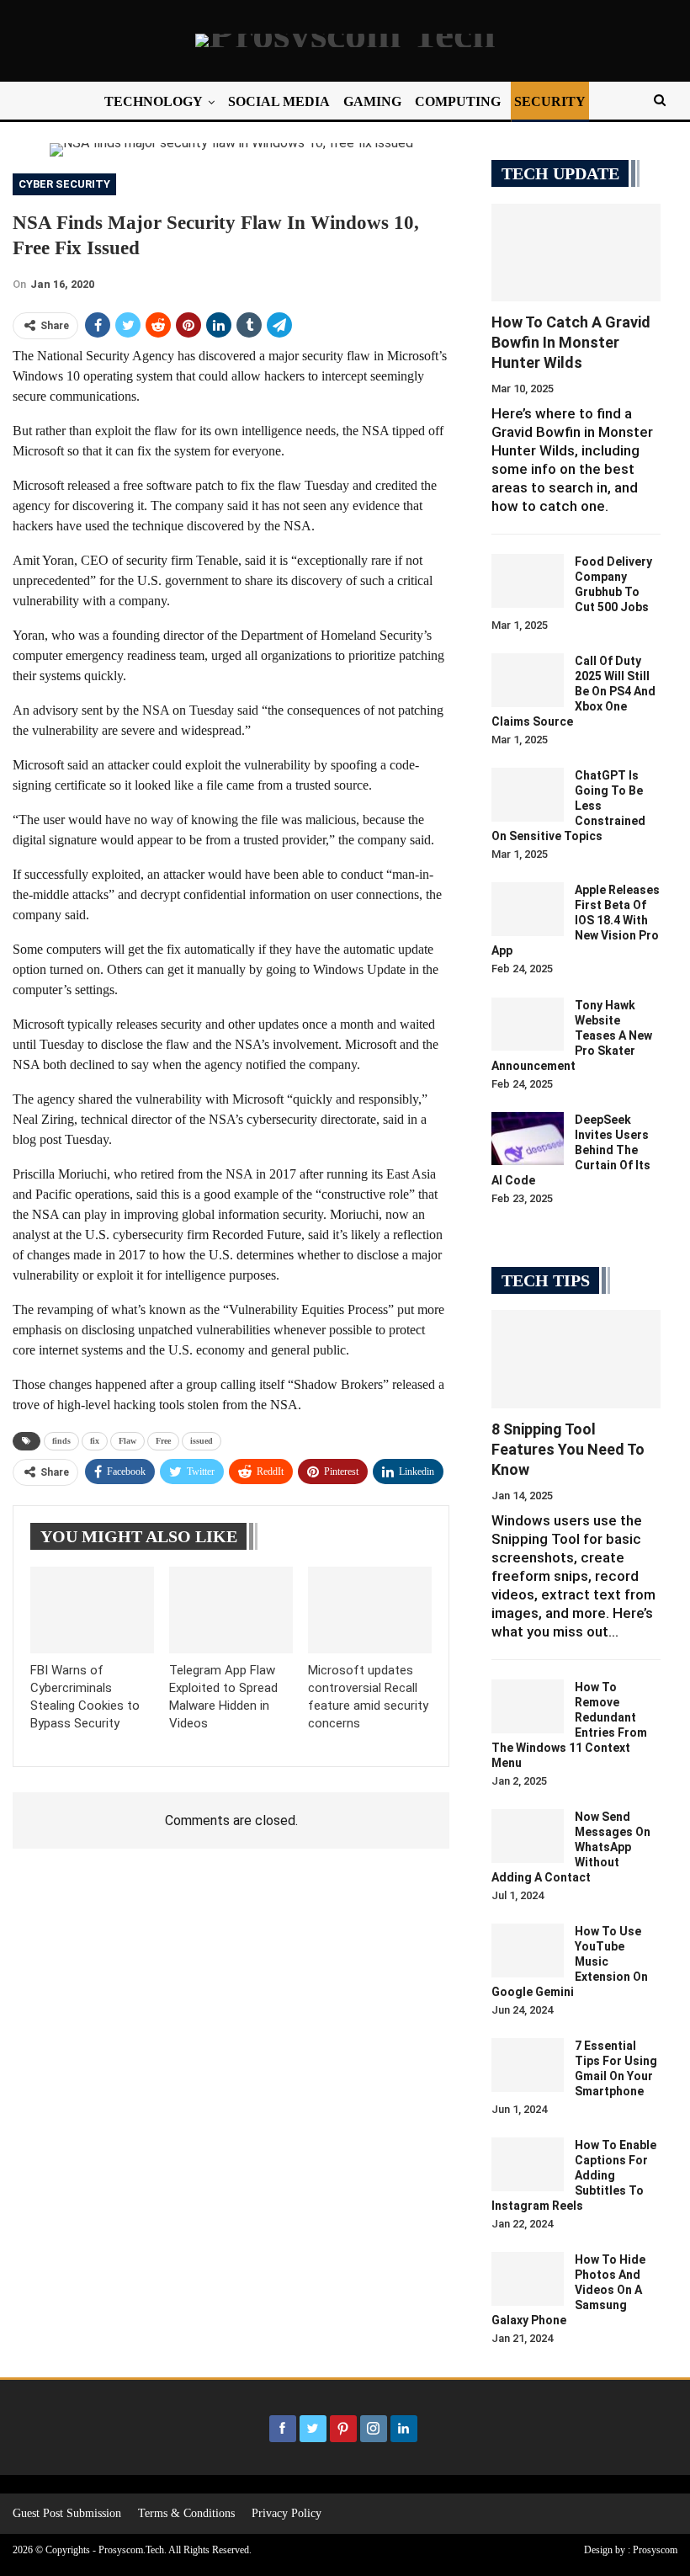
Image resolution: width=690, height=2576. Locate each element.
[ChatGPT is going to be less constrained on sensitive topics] (528, 795)
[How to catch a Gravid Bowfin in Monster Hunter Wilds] (576, 253)
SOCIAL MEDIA (279, 101)
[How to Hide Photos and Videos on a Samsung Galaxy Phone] (528, 2279)
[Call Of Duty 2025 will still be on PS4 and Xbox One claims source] (528, 680)
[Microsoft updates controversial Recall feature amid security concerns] (370, 1610)
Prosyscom (655, 2550)
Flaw (127, 1441)
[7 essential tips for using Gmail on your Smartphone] (528, 2065)
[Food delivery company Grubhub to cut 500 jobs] (528, 581)
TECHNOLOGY (154, 101)
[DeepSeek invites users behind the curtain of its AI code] (528, 1139)
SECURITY (550, 101)
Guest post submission (67, 2513)
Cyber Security (64, 184)
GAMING (372, 101)
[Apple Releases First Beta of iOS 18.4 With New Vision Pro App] (528, 909)
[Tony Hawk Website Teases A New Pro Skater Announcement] (528, 1025)
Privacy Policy (287, 2513)
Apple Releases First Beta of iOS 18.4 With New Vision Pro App (576, 920)
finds (61, 1441)
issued (202, 1441)
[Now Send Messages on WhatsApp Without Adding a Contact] (528, 1836)
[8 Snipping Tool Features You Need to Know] (576, 1359)
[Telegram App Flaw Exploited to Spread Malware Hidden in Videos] (231, 1610)
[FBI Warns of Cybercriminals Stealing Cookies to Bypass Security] (92, 1610)
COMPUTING (458, 101)
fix (95, 1441)
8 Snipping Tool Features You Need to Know (568, 1449)
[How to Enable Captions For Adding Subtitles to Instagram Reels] (528, 2164)
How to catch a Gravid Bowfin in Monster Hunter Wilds (571, 342)
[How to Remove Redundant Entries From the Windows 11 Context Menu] (528, 1706)
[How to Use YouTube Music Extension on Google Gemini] (528, 1951)
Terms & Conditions (186, 2513)
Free (163, 1441)
